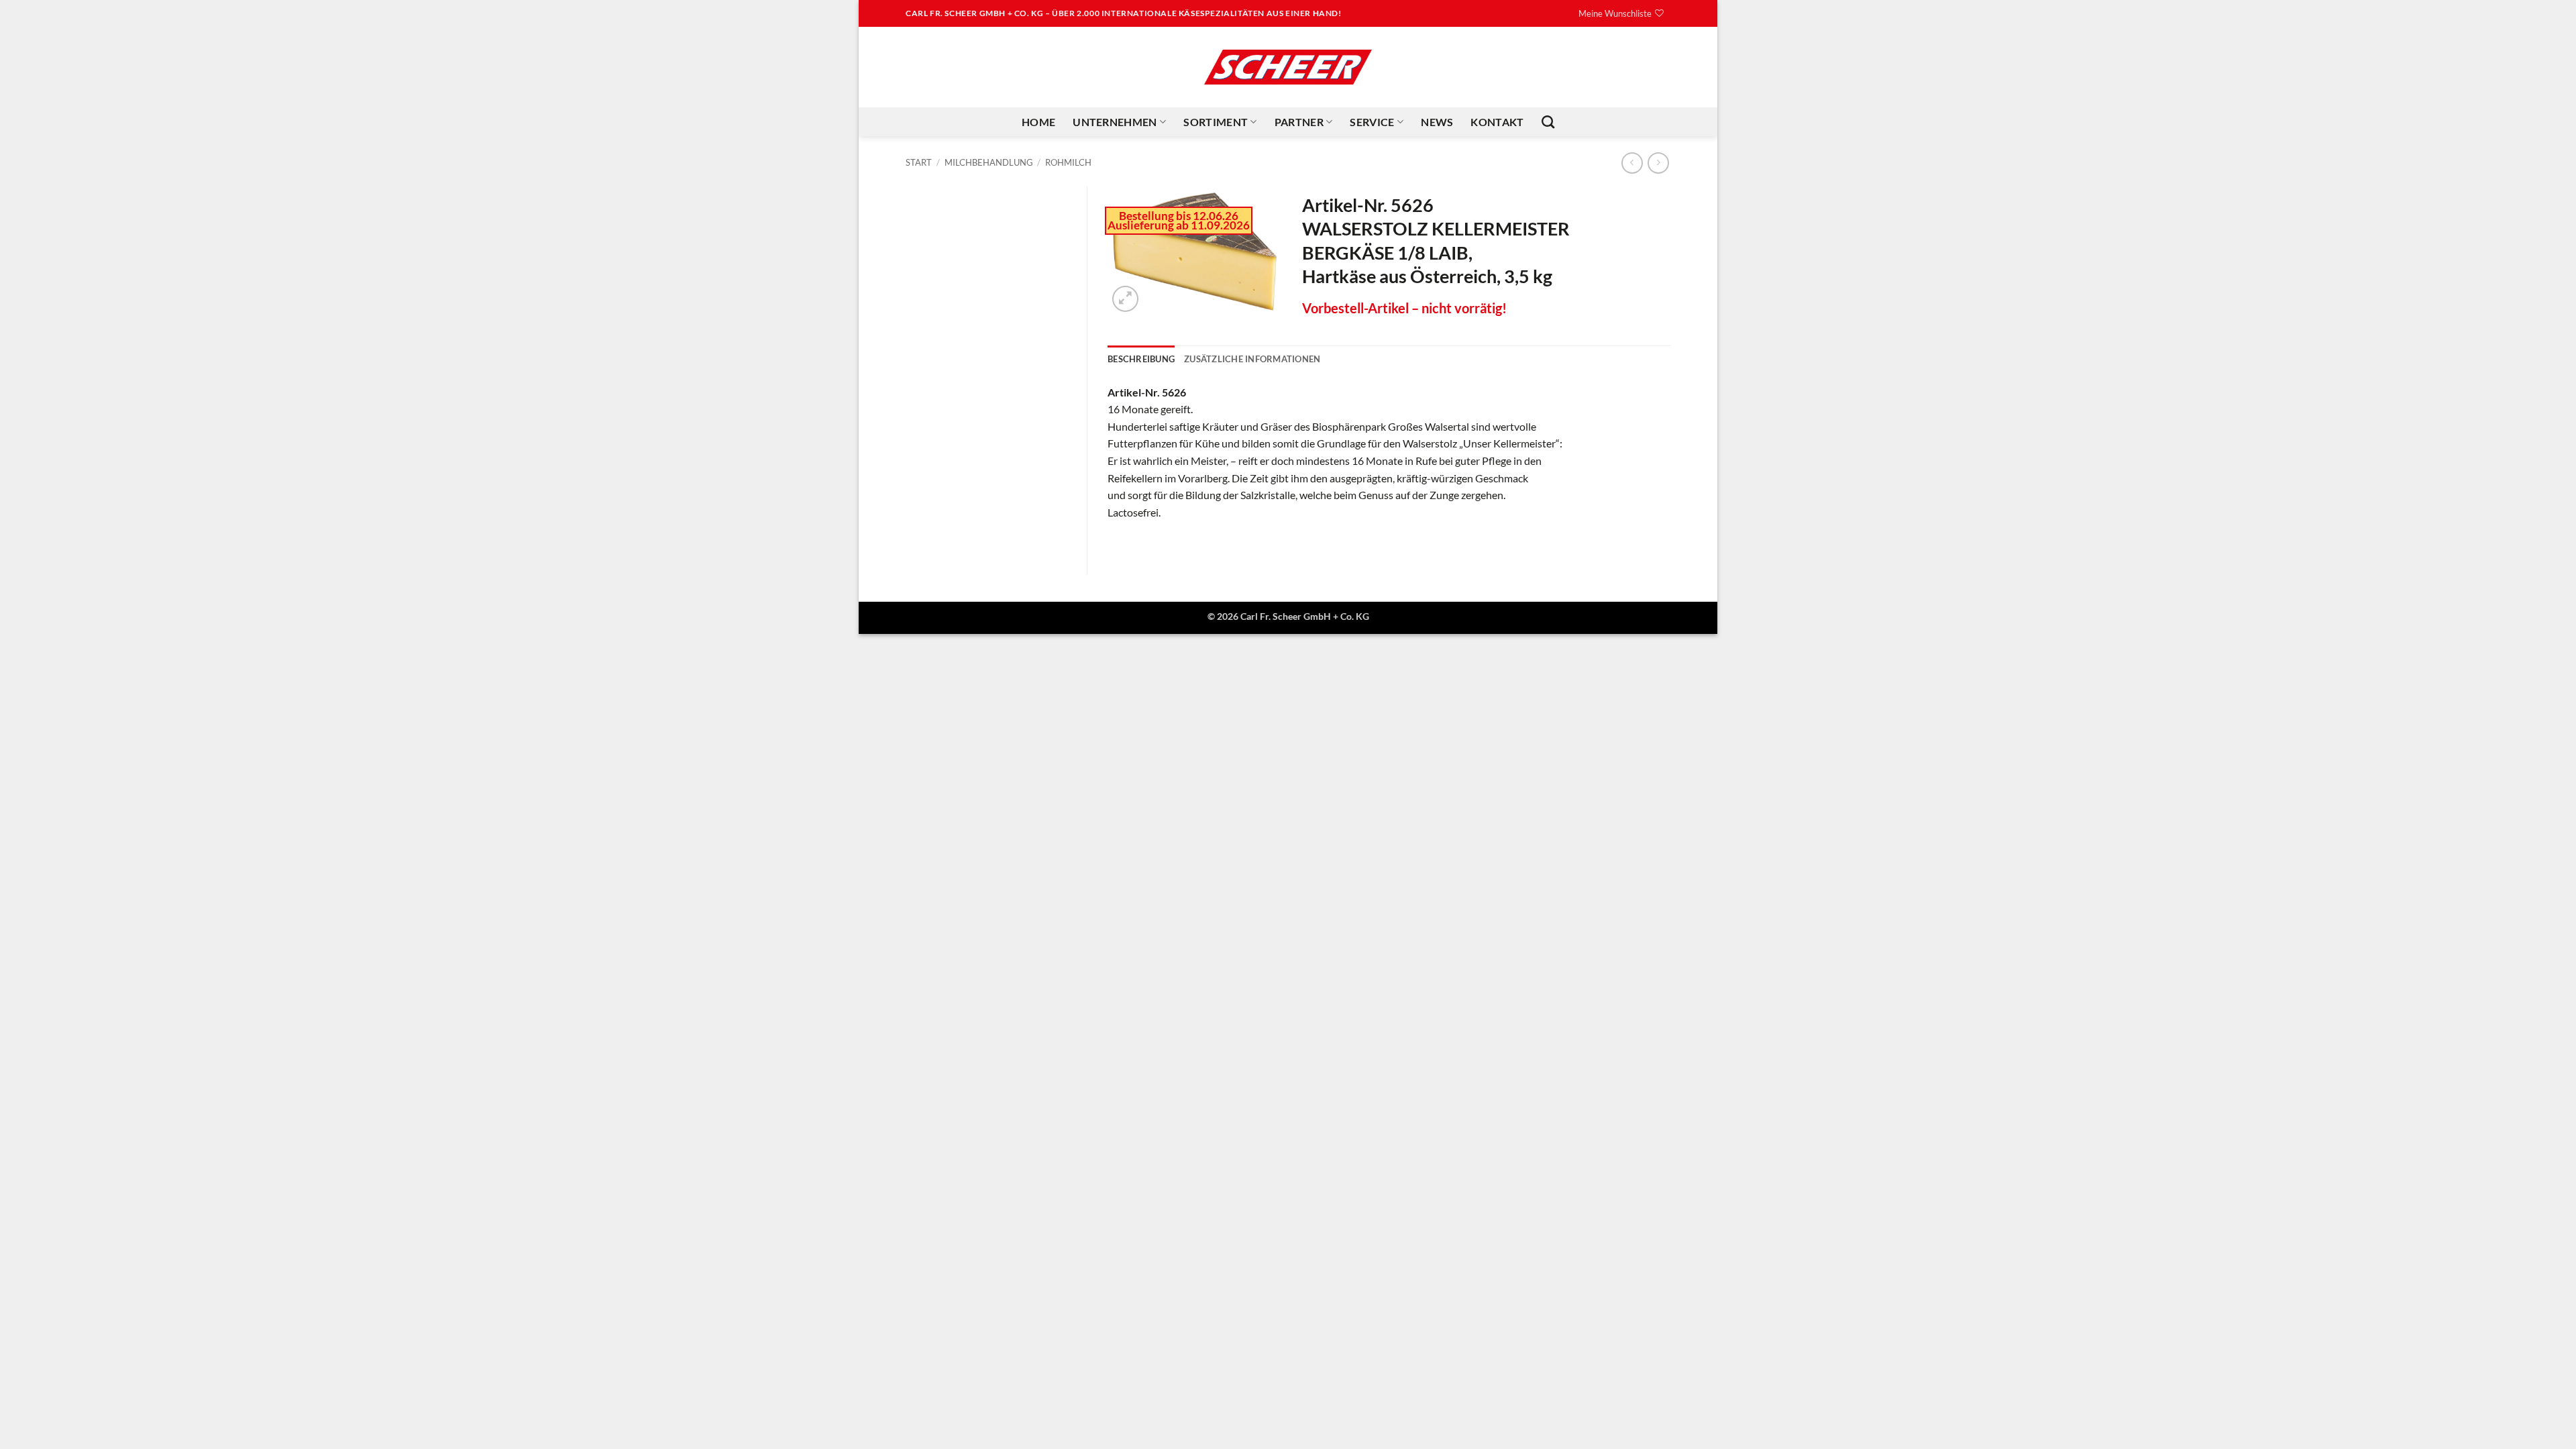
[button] (1125, 299)
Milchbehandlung (989, 162)
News (1437, 122)
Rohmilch (1068, 162)
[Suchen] (1548, 122)
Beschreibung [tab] (1141, 359)
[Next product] (1632, 163)
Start (919, 162)
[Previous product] (1658, 163)
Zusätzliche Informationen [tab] (1252, 359)
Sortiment (1216, 122)
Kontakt (1497, 122)
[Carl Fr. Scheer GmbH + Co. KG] (1288, 67)
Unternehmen (1115, 122)
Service (1372, 122)
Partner (1299, 122)
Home (1038, 122)
